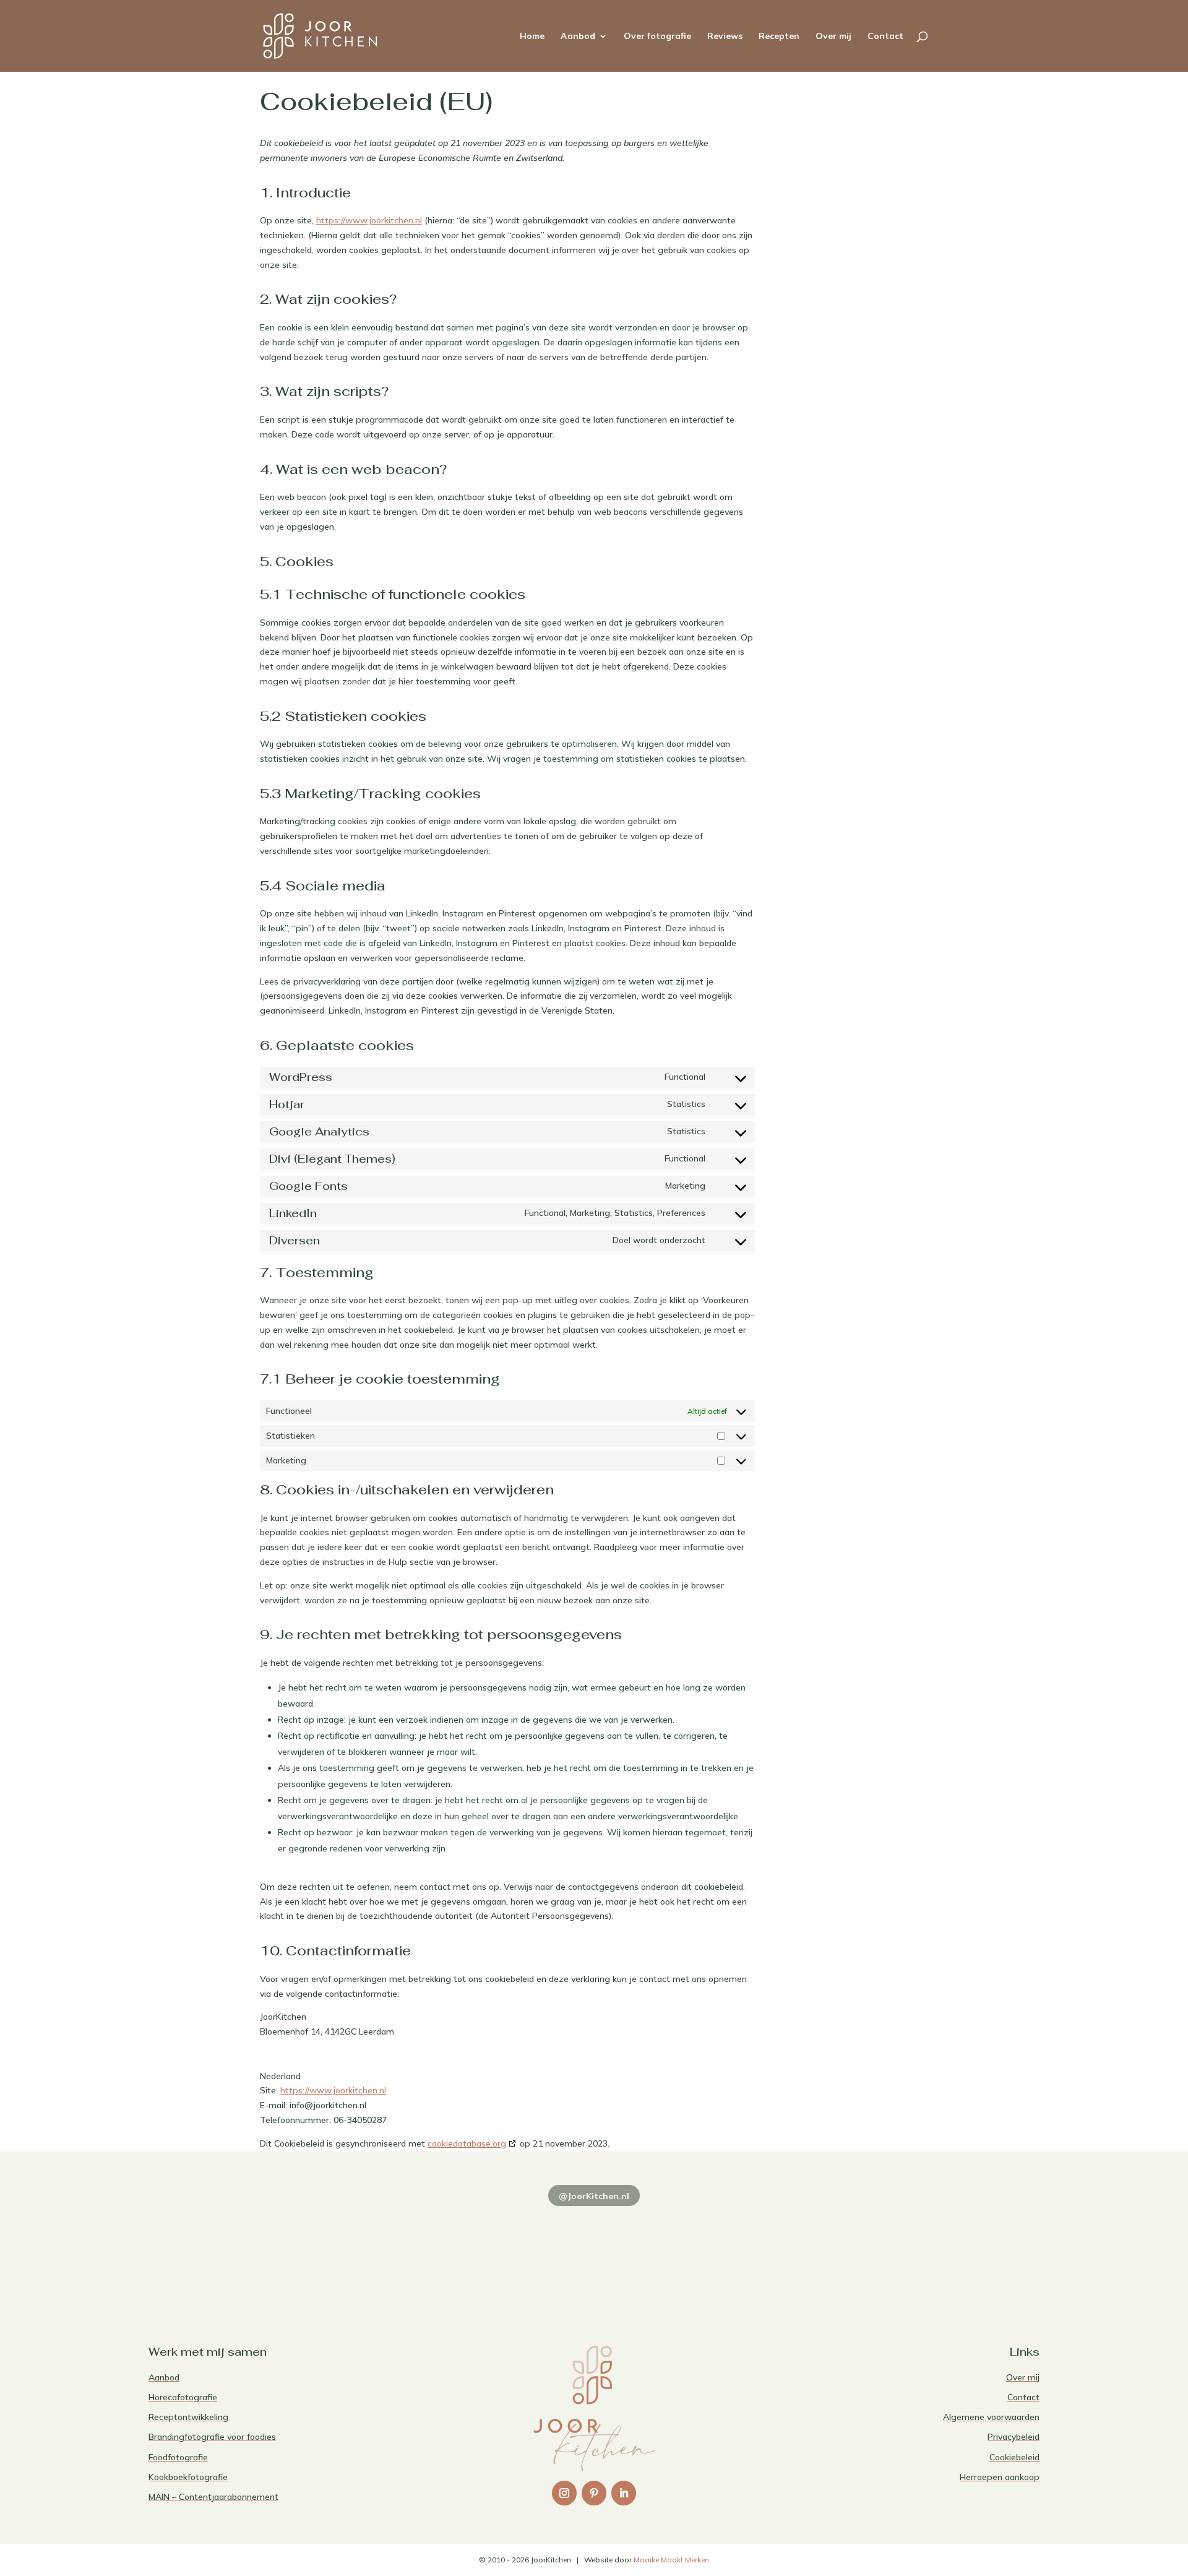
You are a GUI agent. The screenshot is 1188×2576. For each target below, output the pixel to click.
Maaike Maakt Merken (671, 2560)
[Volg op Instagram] (564, 2493)
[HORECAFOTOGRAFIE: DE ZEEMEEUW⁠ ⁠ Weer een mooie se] (773, 2250)
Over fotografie (657, 37)
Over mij (833, 37)
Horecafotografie (183, 2397)
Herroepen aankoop (1000, 2477)
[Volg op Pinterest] (594, 2493)
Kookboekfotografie (188, 2477)
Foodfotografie (178, 2457)
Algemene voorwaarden (991, 2417)
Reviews (725, 37)
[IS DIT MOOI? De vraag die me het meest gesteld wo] (235, 2250)
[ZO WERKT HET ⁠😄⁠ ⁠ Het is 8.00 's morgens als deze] (594, 2250)
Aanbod (578, 37)
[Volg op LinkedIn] (624, 2493)
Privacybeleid (1014, 2437)
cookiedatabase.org (467, 2143)
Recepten (779, 37)
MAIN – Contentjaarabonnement (213, 2497)
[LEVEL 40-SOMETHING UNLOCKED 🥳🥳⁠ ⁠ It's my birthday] (415, 2250)
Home (532, 37)
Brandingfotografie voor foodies (212, 2437)
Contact (885, 37)
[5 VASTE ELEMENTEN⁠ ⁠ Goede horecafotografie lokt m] (953, 2250)
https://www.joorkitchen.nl (369, 220)
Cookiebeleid (1014, 2457)
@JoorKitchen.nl (594, 2196)
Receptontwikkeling (188, 2417)
